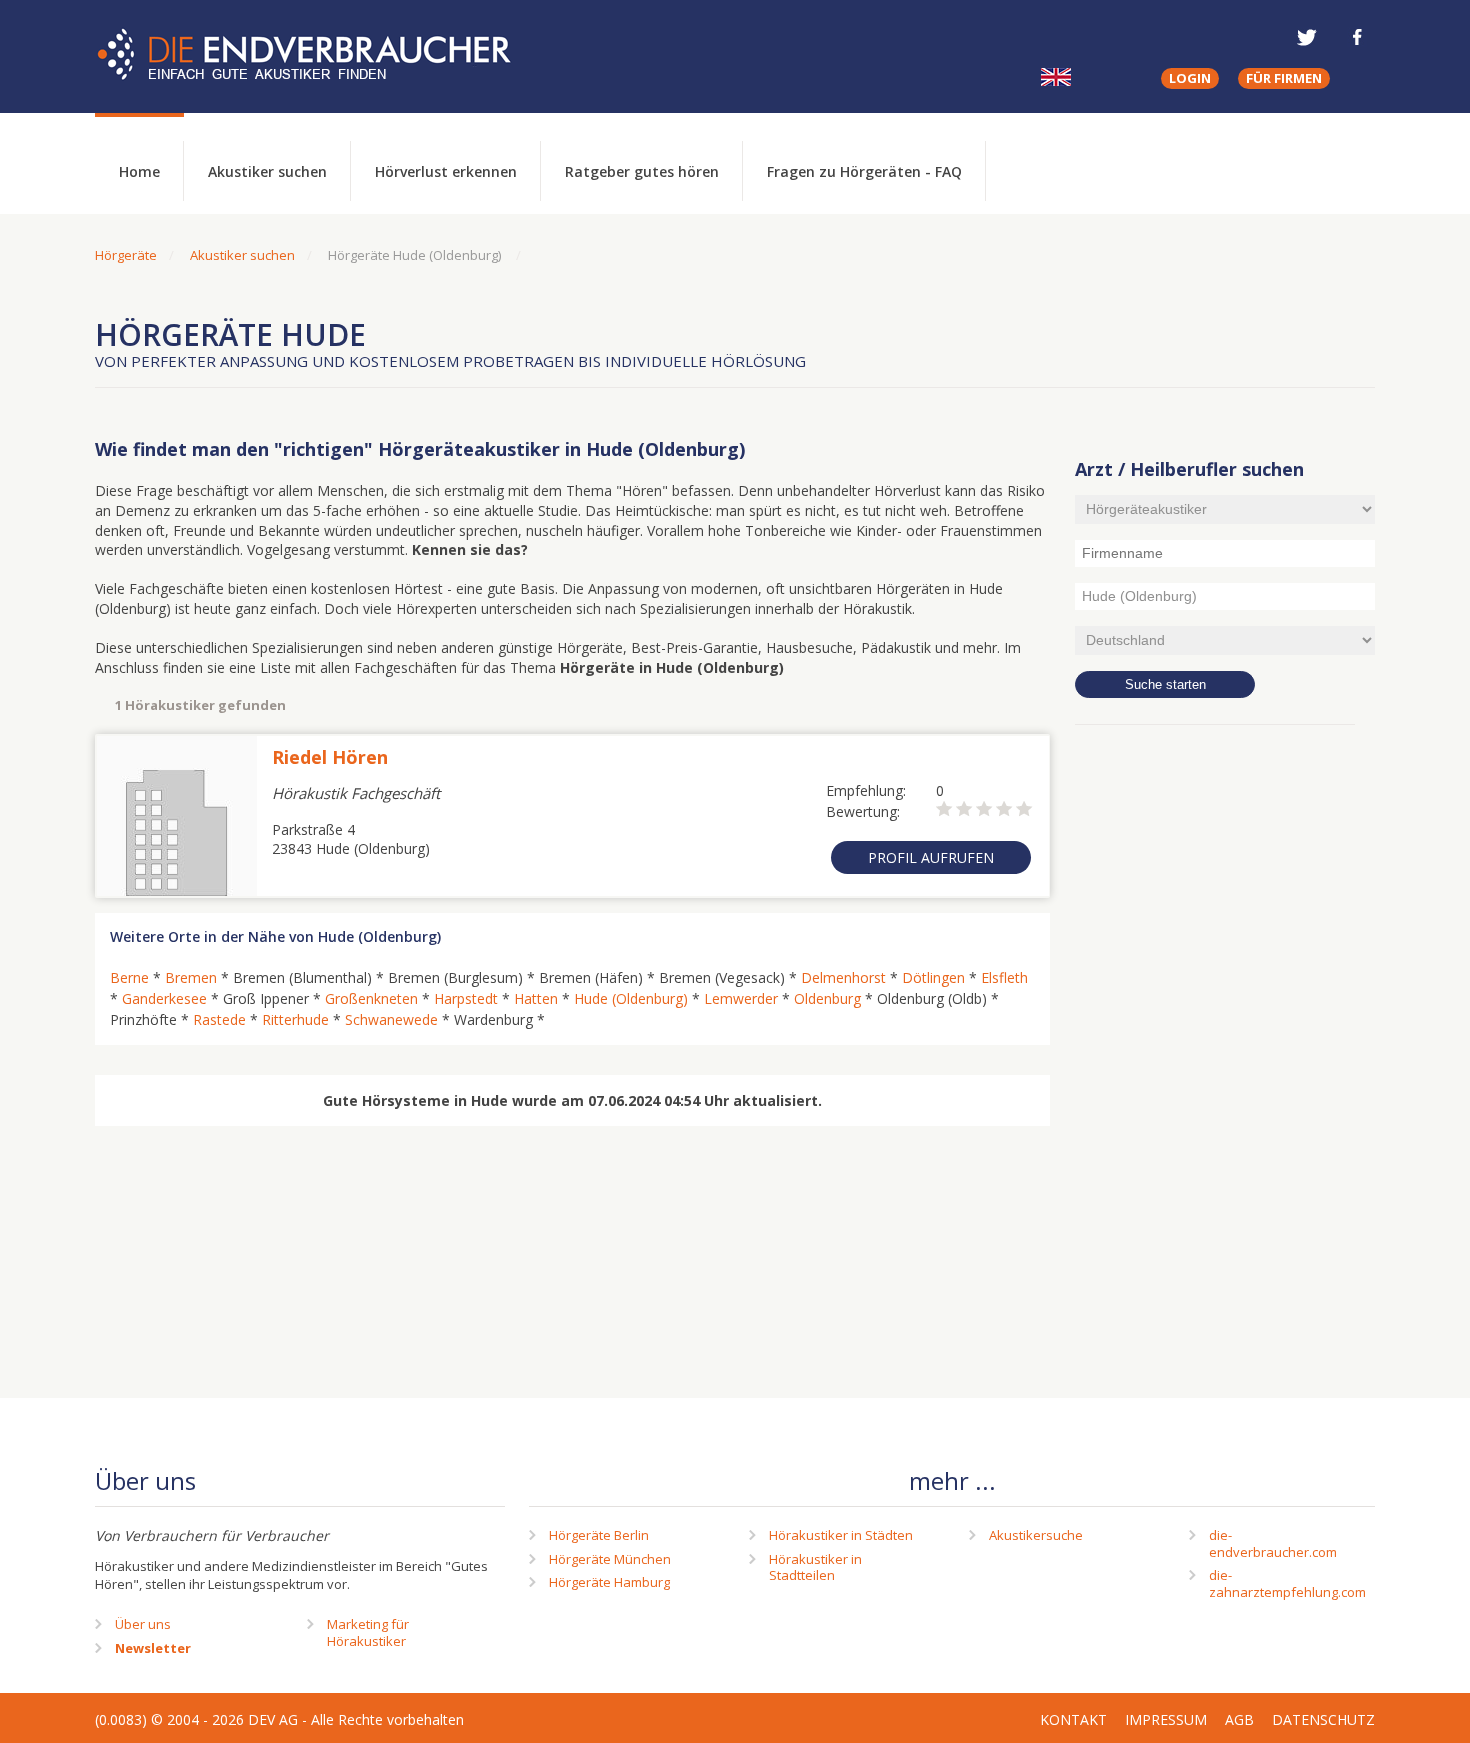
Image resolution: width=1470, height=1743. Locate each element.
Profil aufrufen (931, 857)
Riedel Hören (330, 757)
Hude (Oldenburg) (631, 998)
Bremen (191, 977)
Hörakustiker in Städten (841, 1535)
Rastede (219, 1019)
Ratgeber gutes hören (642, 171)
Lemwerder (741, 998)
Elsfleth (1004, 977)
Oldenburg (827, 998)
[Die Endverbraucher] (319, 55)
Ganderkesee (164, 998)
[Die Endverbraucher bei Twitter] (1307, 37)
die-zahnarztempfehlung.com (1287, 1583)
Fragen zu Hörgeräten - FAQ (864, 171)
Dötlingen (933, 977)
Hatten (536, 998)
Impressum (1166, 1719)
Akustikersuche (1036, 1535)
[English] (1056, 77)
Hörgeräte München (610, 1559)
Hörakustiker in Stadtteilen (815, 1567)
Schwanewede (391, 1019)
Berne (129, 977)
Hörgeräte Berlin (599, 1535)
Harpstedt (466, 998)
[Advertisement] (1225, 1065)
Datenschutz (1323, 1719)
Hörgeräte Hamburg (609, 1582)
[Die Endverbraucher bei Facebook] (1357, 37)
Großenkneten (371, 998)
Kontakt (1073, 1719)
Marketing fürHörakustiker (368, 1632)
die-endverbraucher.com (1273, 1543)
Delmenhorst (843, 977)
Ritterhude (295, 1019)
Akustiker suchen (267, 171)
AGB (1239, 1719)
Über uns (143, 1624)
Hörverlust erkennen (446, 171)
